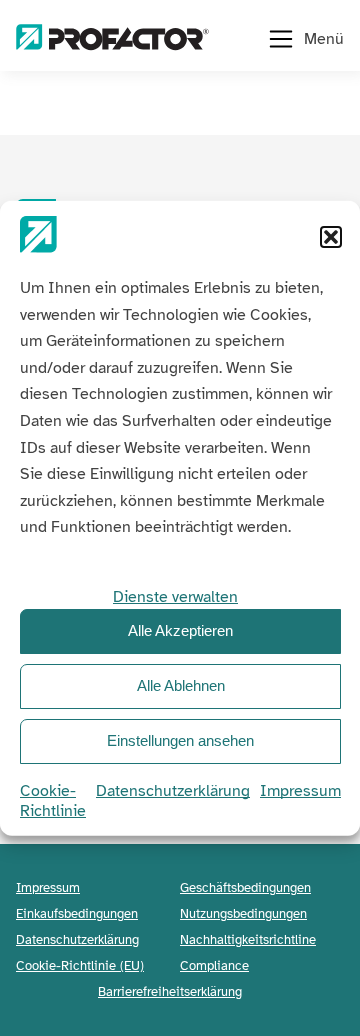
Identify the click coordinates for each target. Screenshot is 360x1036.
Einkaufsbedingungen (77, 913)
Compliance (214, 965)
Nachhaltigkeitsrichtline (248, 939)
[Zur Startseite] (112, 39)
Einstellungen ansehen (180, 740)
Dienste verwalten (175, 596)
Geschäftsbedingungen (245, 887)
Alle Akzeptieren (180, 630)
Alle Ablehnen (181, 685)
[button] (331, 236)
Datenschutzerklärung (173, 790)
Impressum (300, 790)
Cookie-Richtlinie (53, 800)
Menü (324, 39)
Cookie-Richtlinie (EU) (80, 965)
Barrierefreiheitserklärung (170, 991)
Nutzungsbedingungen (243, 913)
